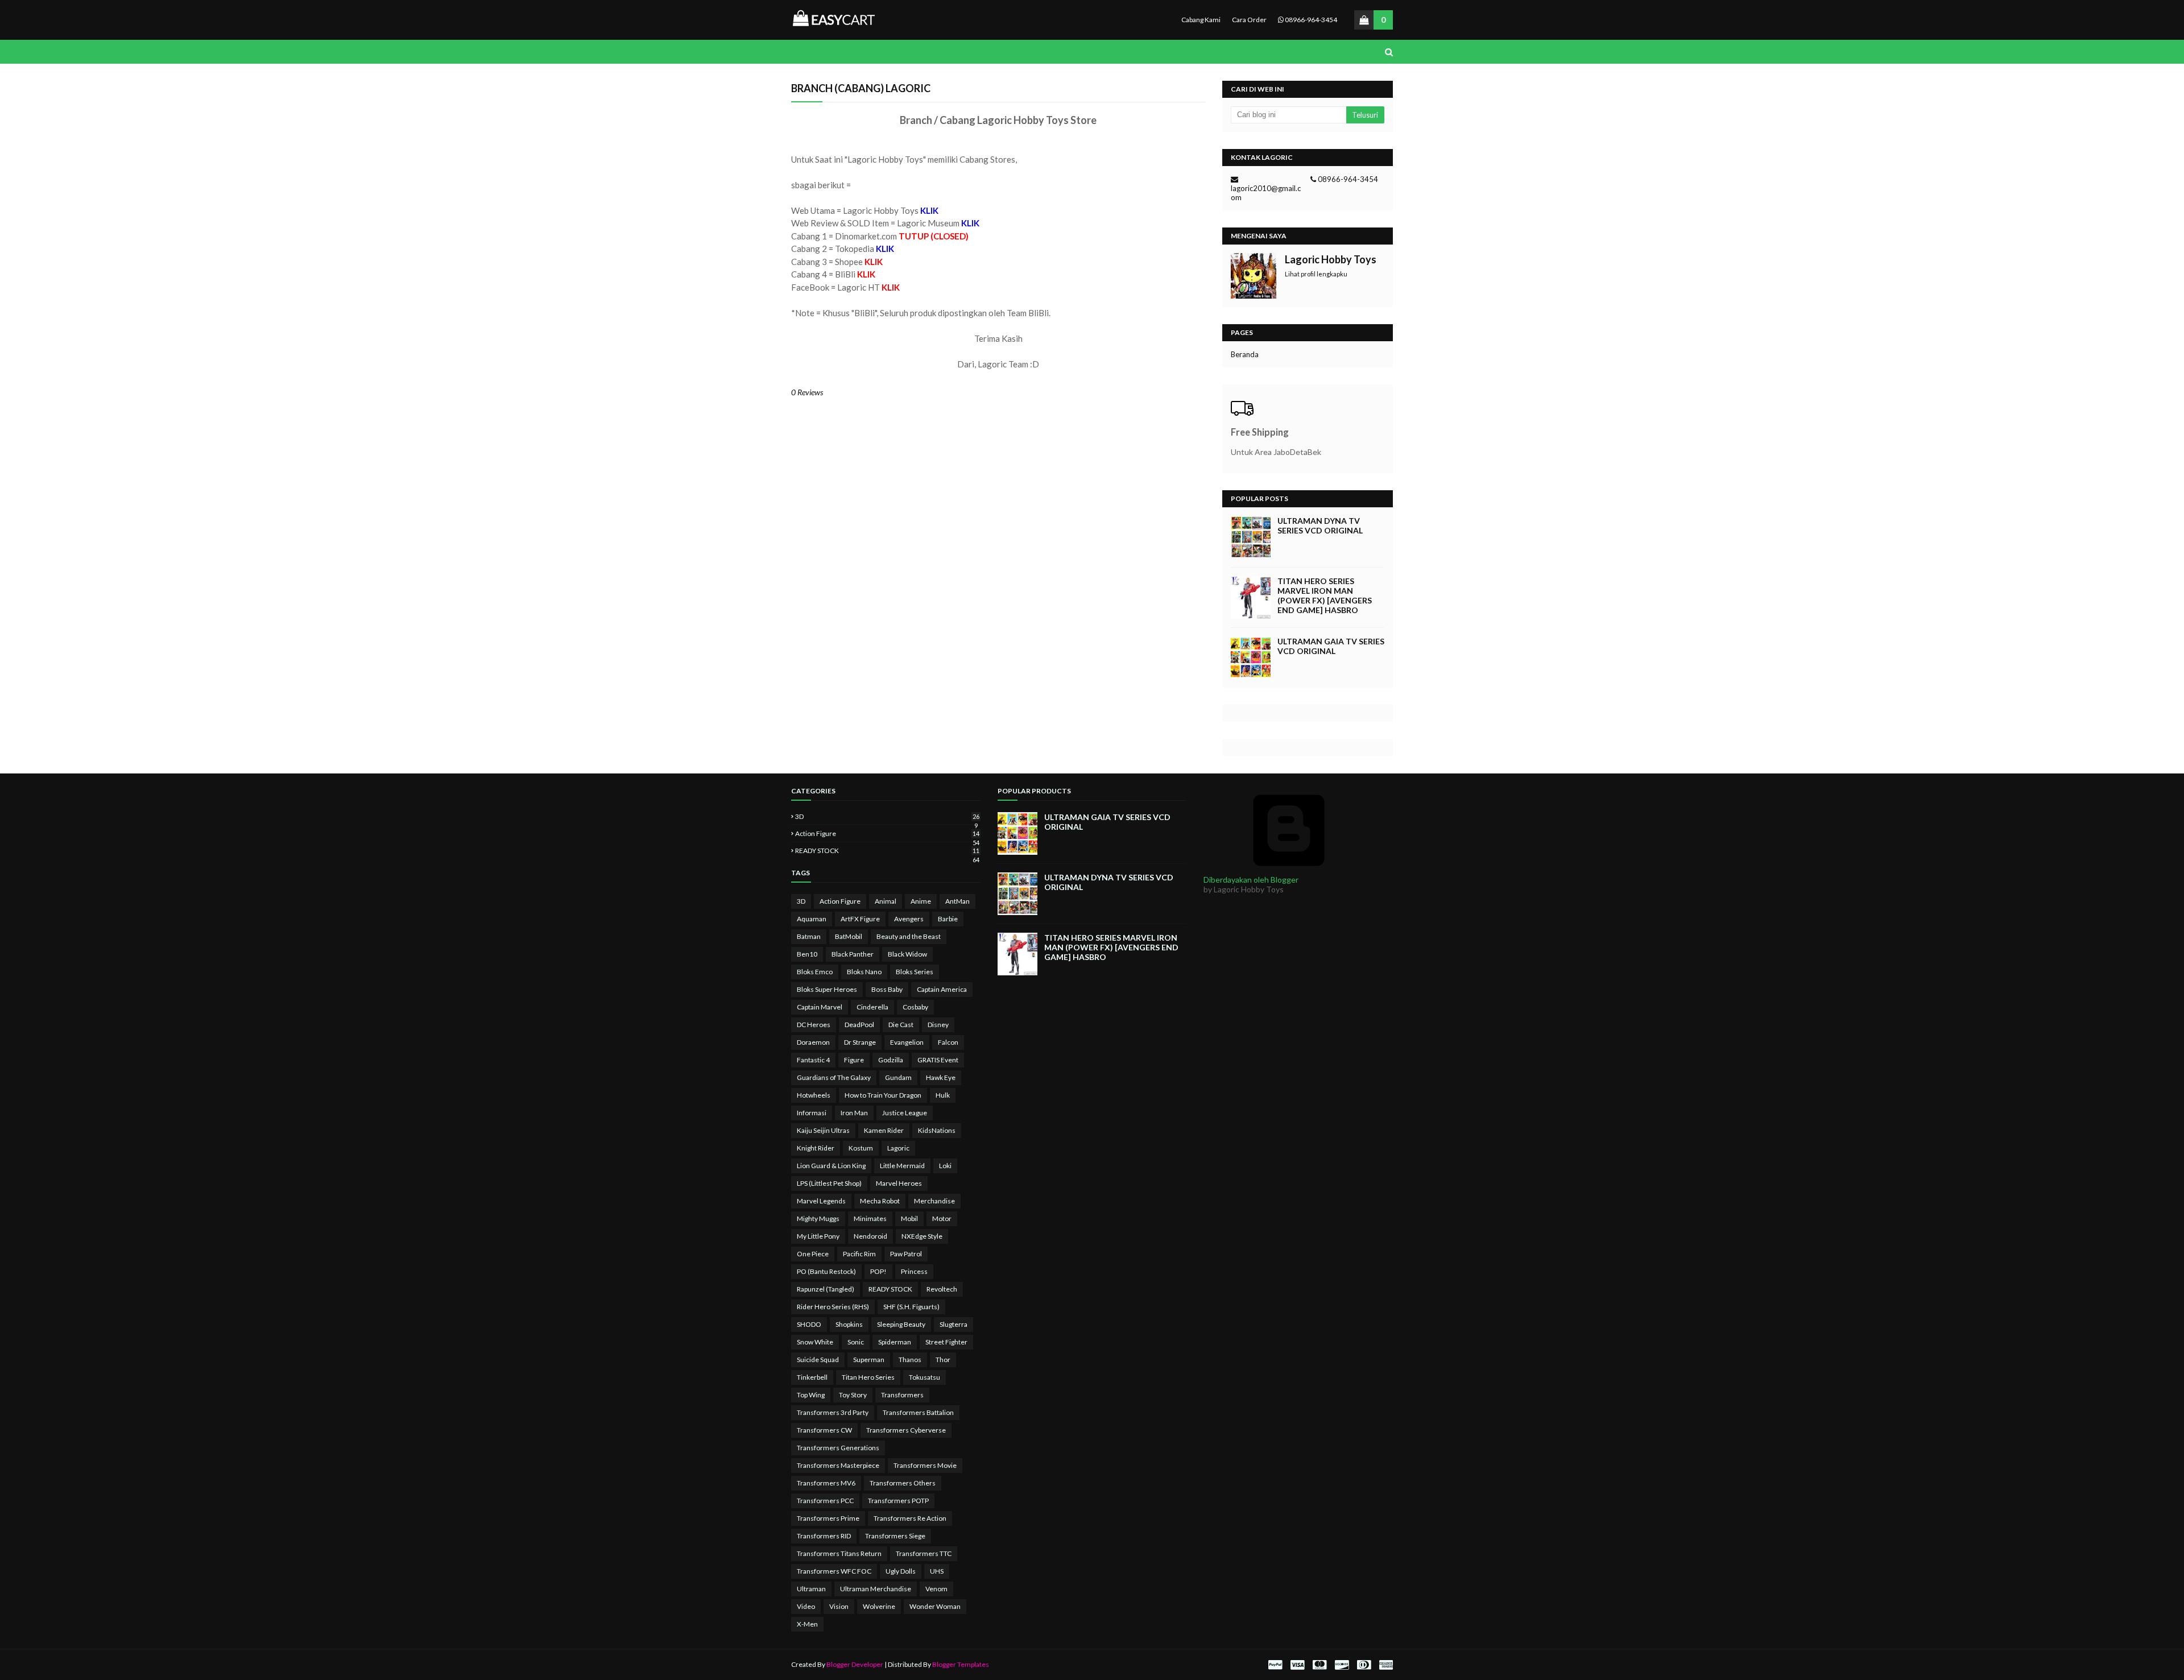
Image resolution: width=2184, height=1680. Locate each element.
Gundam (898, 1077)
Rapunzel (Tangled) (826, 1289)
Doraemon (813, 1042)
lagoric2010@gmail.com (1266, 193)
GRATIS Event (938, 1060)
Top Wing (811, 1395)
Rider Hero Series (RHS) (833, 1307)
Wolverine (879, 1606)
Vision (839, 1606)
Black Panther (853, 954)
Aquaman (812, 919)
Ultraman (811, 1589)
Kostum (861, 1148)
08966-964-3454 (1310, 20)
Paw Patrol (906, 1254)
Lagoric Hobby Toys (1331, 259)
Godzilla (891, 1060)
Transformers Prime (828, 1518)
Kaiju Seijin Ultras (823, 1130)
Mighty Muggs (818, 1218)
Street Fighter (946, 1342)
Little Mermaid (902, 1166)
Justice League (905, 1113)
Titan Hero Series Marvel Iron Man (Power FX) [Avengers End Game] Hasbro (1325, 595)
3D (887, 816)
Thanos (910, 1360)
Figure (854, 1060)
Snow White (815, 1342)
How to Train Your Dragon (883, 1095)
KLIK (874, 262)
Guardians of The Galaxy (834, 1077)
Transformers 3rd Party (833, 1412)
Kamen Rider (884, 1130)
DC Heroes (814, 1025)
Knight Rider (816, 1148)
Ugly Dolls (901, 1571)
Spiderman (895, 1342)
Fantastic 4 (813, 1060)
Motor (942, 1218)
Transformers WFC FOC (834, 1571)
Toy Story (853, 1395)
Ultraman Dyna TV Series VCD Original (1320, 525)
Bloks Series (915, 972)
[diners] (1364, 1665)
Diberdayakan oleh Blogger (1251, 880)
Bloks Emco (815, 972)
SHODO (809, 1324)
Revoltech (942, 1289)
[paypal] (1275, 1665)
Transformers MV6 (826, 1483)
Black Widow (907, 954)
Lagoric (898, 1148)
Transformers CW (824, 1430)
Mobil (909, 1218)
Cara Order (1249, 20)
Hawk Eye (941, 1077)
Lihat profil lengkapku (1316, 274)
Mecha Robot (880, 1201)
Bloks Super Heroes (827, 989)
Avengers (909, 919)
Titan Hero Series (868, 1377)
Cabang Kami (1201, 20)
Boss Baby (887, 989)
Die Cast (901, 1025)
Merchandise (934, 1201)
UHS (937, 1571)
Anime (921, 901)
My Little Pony (818, 1236)
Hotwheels (814, 1095)
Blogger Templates (961, 1664)
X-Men (807, 1624)
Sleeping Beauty (901, 1324)
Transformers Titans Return (839, 1553)
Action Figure (887, 833)
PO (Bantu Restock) (826, 1271)
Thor (943, 1360)
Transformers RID (824, 1536)
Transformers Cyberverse (906, 1430)
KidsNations (937, 1130)
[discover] (1342, 1665)
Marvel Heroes (899, 1183)
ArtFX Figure (860, 919)
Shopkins (849, 1324)
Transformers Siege (895, 1536)
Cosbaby (915, 1007)
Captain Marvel (820, 1007)
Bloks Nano (864, 972)
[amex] (1385, 1665)
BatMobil (849, 936)
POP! (878, 1271)
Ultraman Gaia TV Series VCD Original (1331, 646)
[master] (1319, 1665)
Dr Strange (860, 1042)
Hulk (943, 1095)
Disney (938, 1025)
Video (806, 1606)
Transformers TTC (924, 1553)
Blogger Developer (855, 1664)
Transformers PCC (825, 1501)
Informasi (812, 1113)
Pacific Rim (859, 1254)
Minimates (870, 1218)
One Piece (813, 1254)
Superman (869, 1360)
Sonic (856, 1342)
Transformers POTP (898, 1501)
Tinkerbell (812, 1377)
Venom (936, 1589)
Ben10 (807, 954)
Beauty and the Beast (909, 936)
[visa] (1297, 1665)
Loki (945, 1166)
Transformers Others (903, 1483)
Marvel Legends (821, 1201)
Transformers (902, 1395)
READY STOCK (887, 851)
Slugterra (954, 1324)
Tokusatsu (925, 1377)
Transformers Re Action (910, 1518)
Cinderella (872, 1007)
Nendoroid (870, 1236)
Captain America (942, 989)
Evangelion (907, 1042)
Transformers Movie (925, 1465)
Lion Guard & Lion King (831, 1166)
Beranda (1245, 354)
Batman (809, 936)
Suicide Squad (818, 1360)
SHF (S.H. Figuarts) (911, 1307)
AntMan (957, 901)
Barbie (948, 919)
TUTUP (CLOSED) (934, 236)
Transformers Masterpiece (838, 1465)
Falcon (948, 1042)
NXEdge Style (922, 1236)
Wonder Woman (935, 1606)
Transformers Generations (838, 1448)
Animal (886, 901)
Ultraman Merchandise (876, 1589)
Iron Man (854, 1113)
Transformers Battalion (918, 1412)
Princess (914, 1271)
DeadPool (859, 1025)
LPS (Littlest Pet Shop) (829, 1183)
